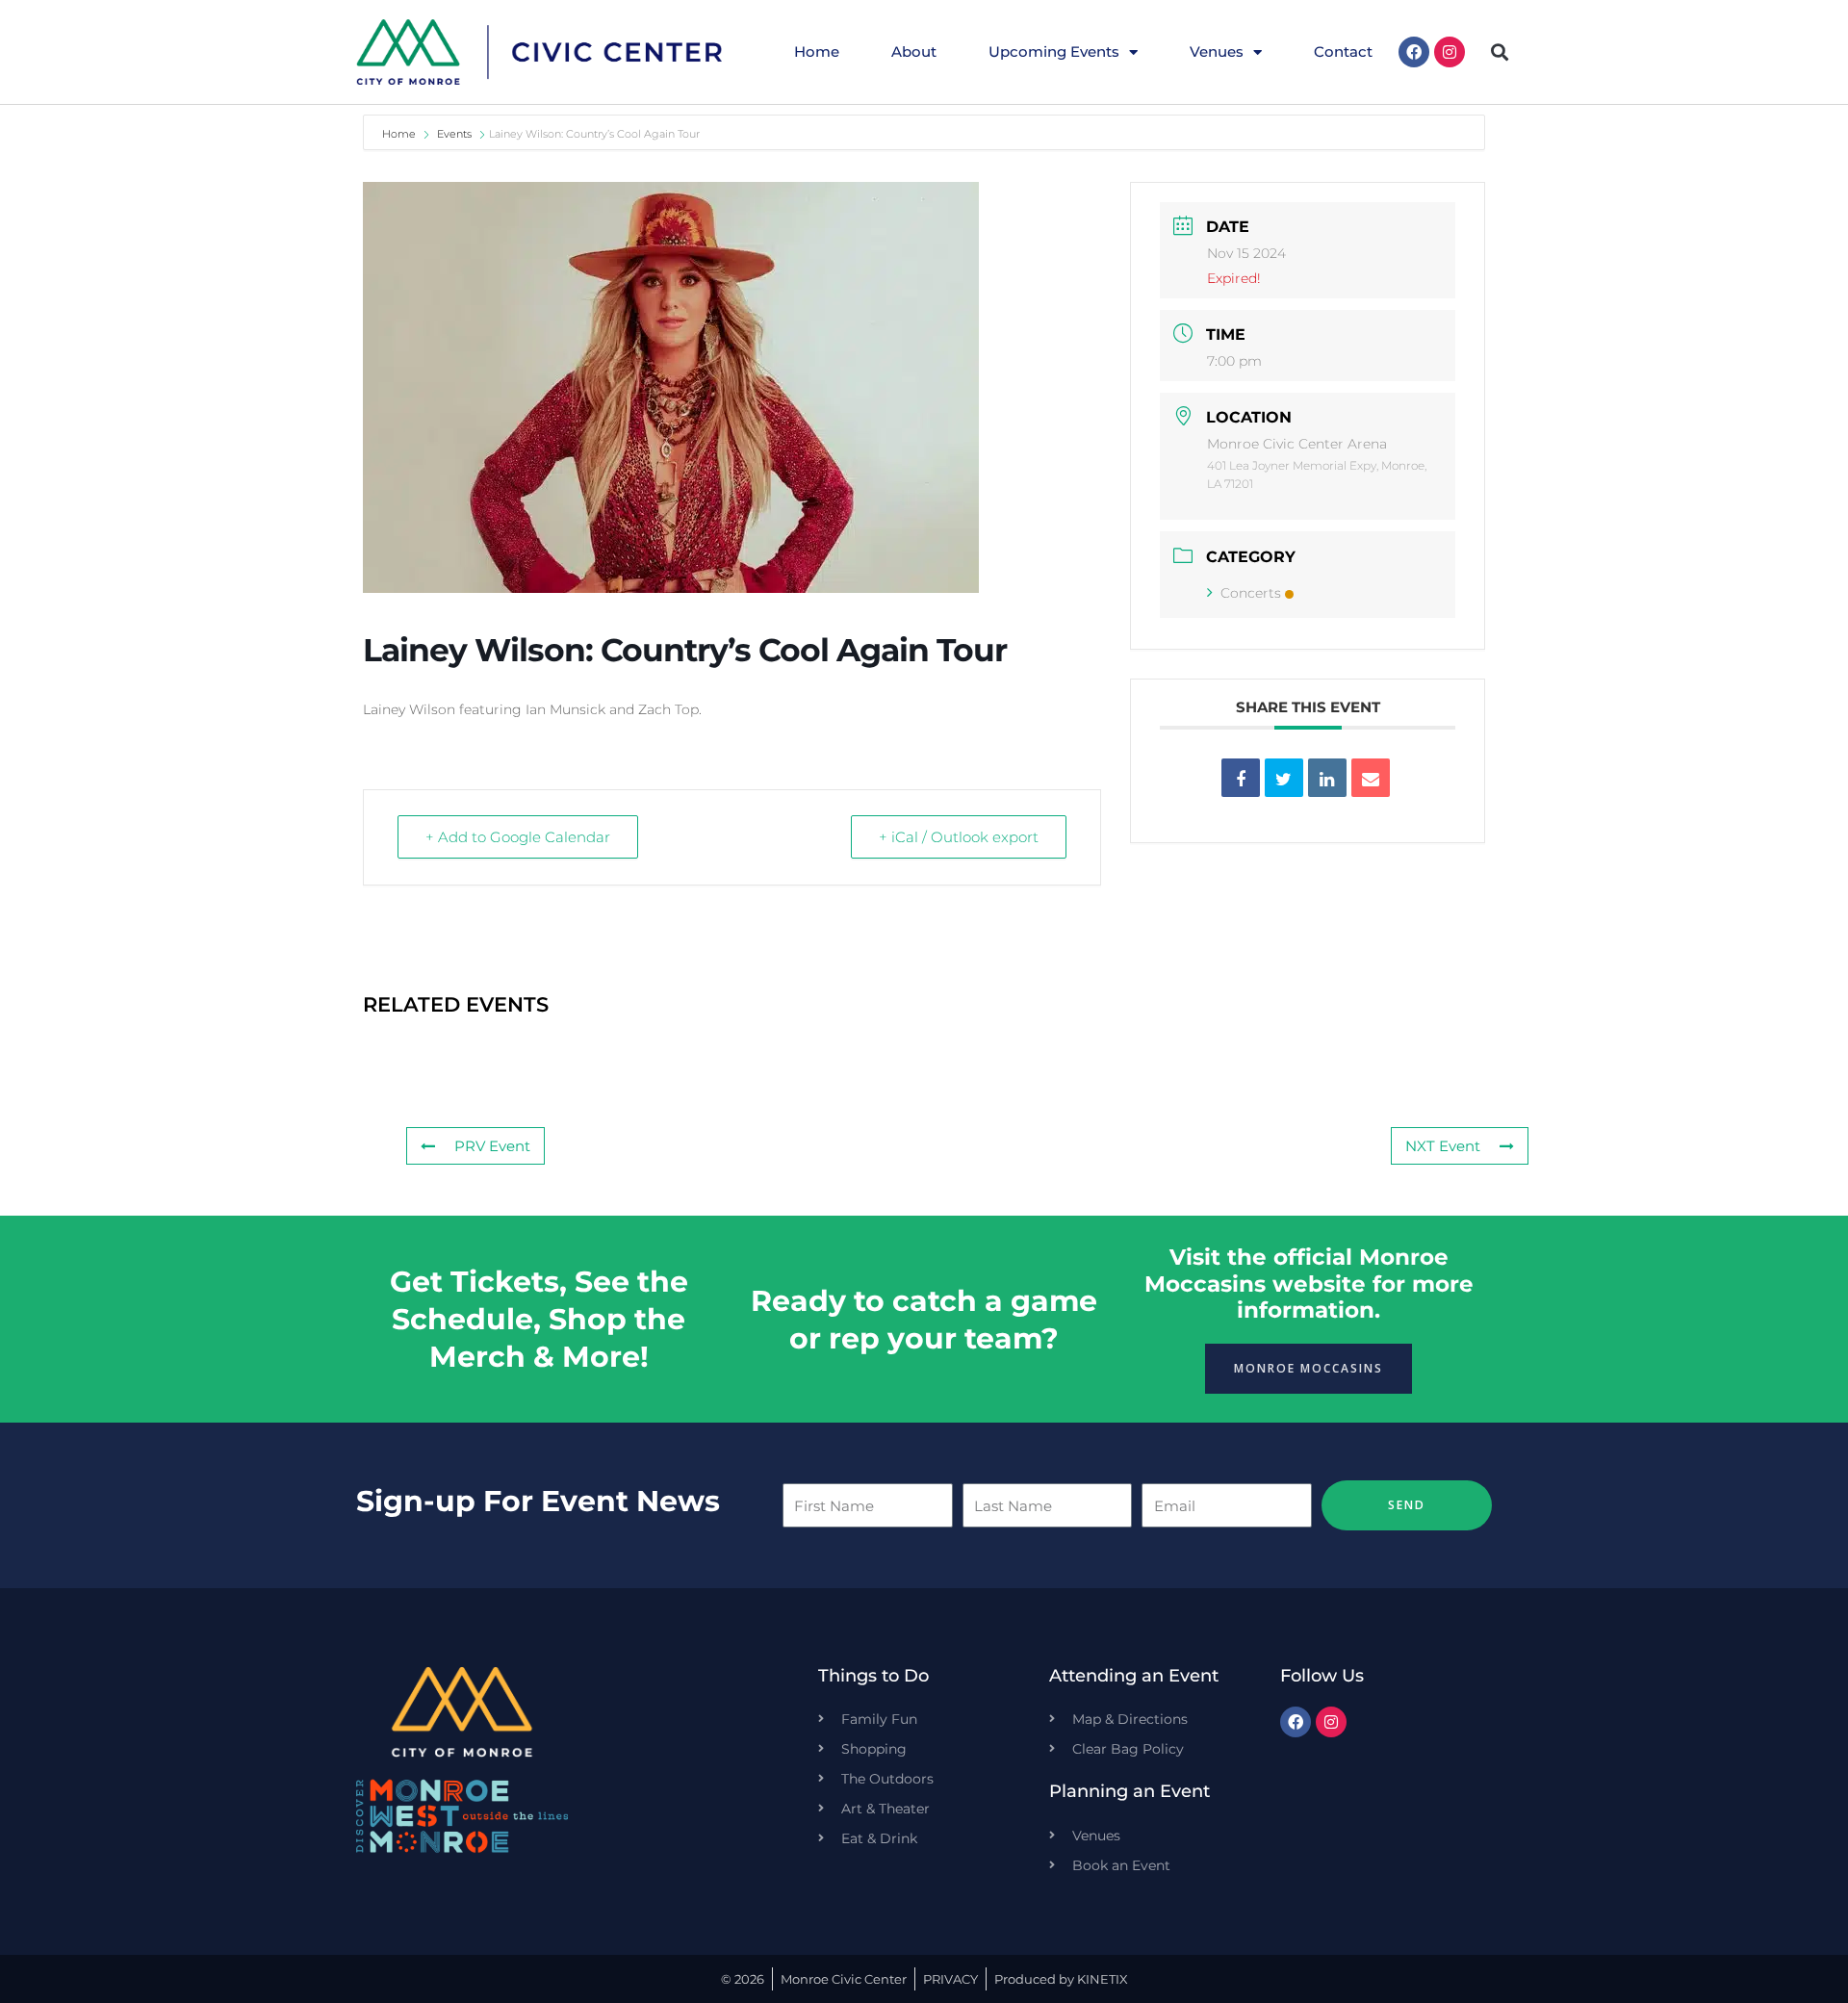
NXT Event (1443, 1146)
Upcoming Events (1054, 51)
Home (817, 51)
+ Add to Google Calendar (518, 837)
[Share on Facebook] (1241, 778)
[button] (1500, 52)
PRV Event (492, 1146)
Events (454, 134)
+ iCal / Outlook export (959, 837)
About (914, 51)
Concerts (1251, 593)
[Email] (1371, 778)
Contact (1343, 51)
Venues (1217, 51)
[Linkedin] (1327, 778)
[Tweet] (1284, 778)
